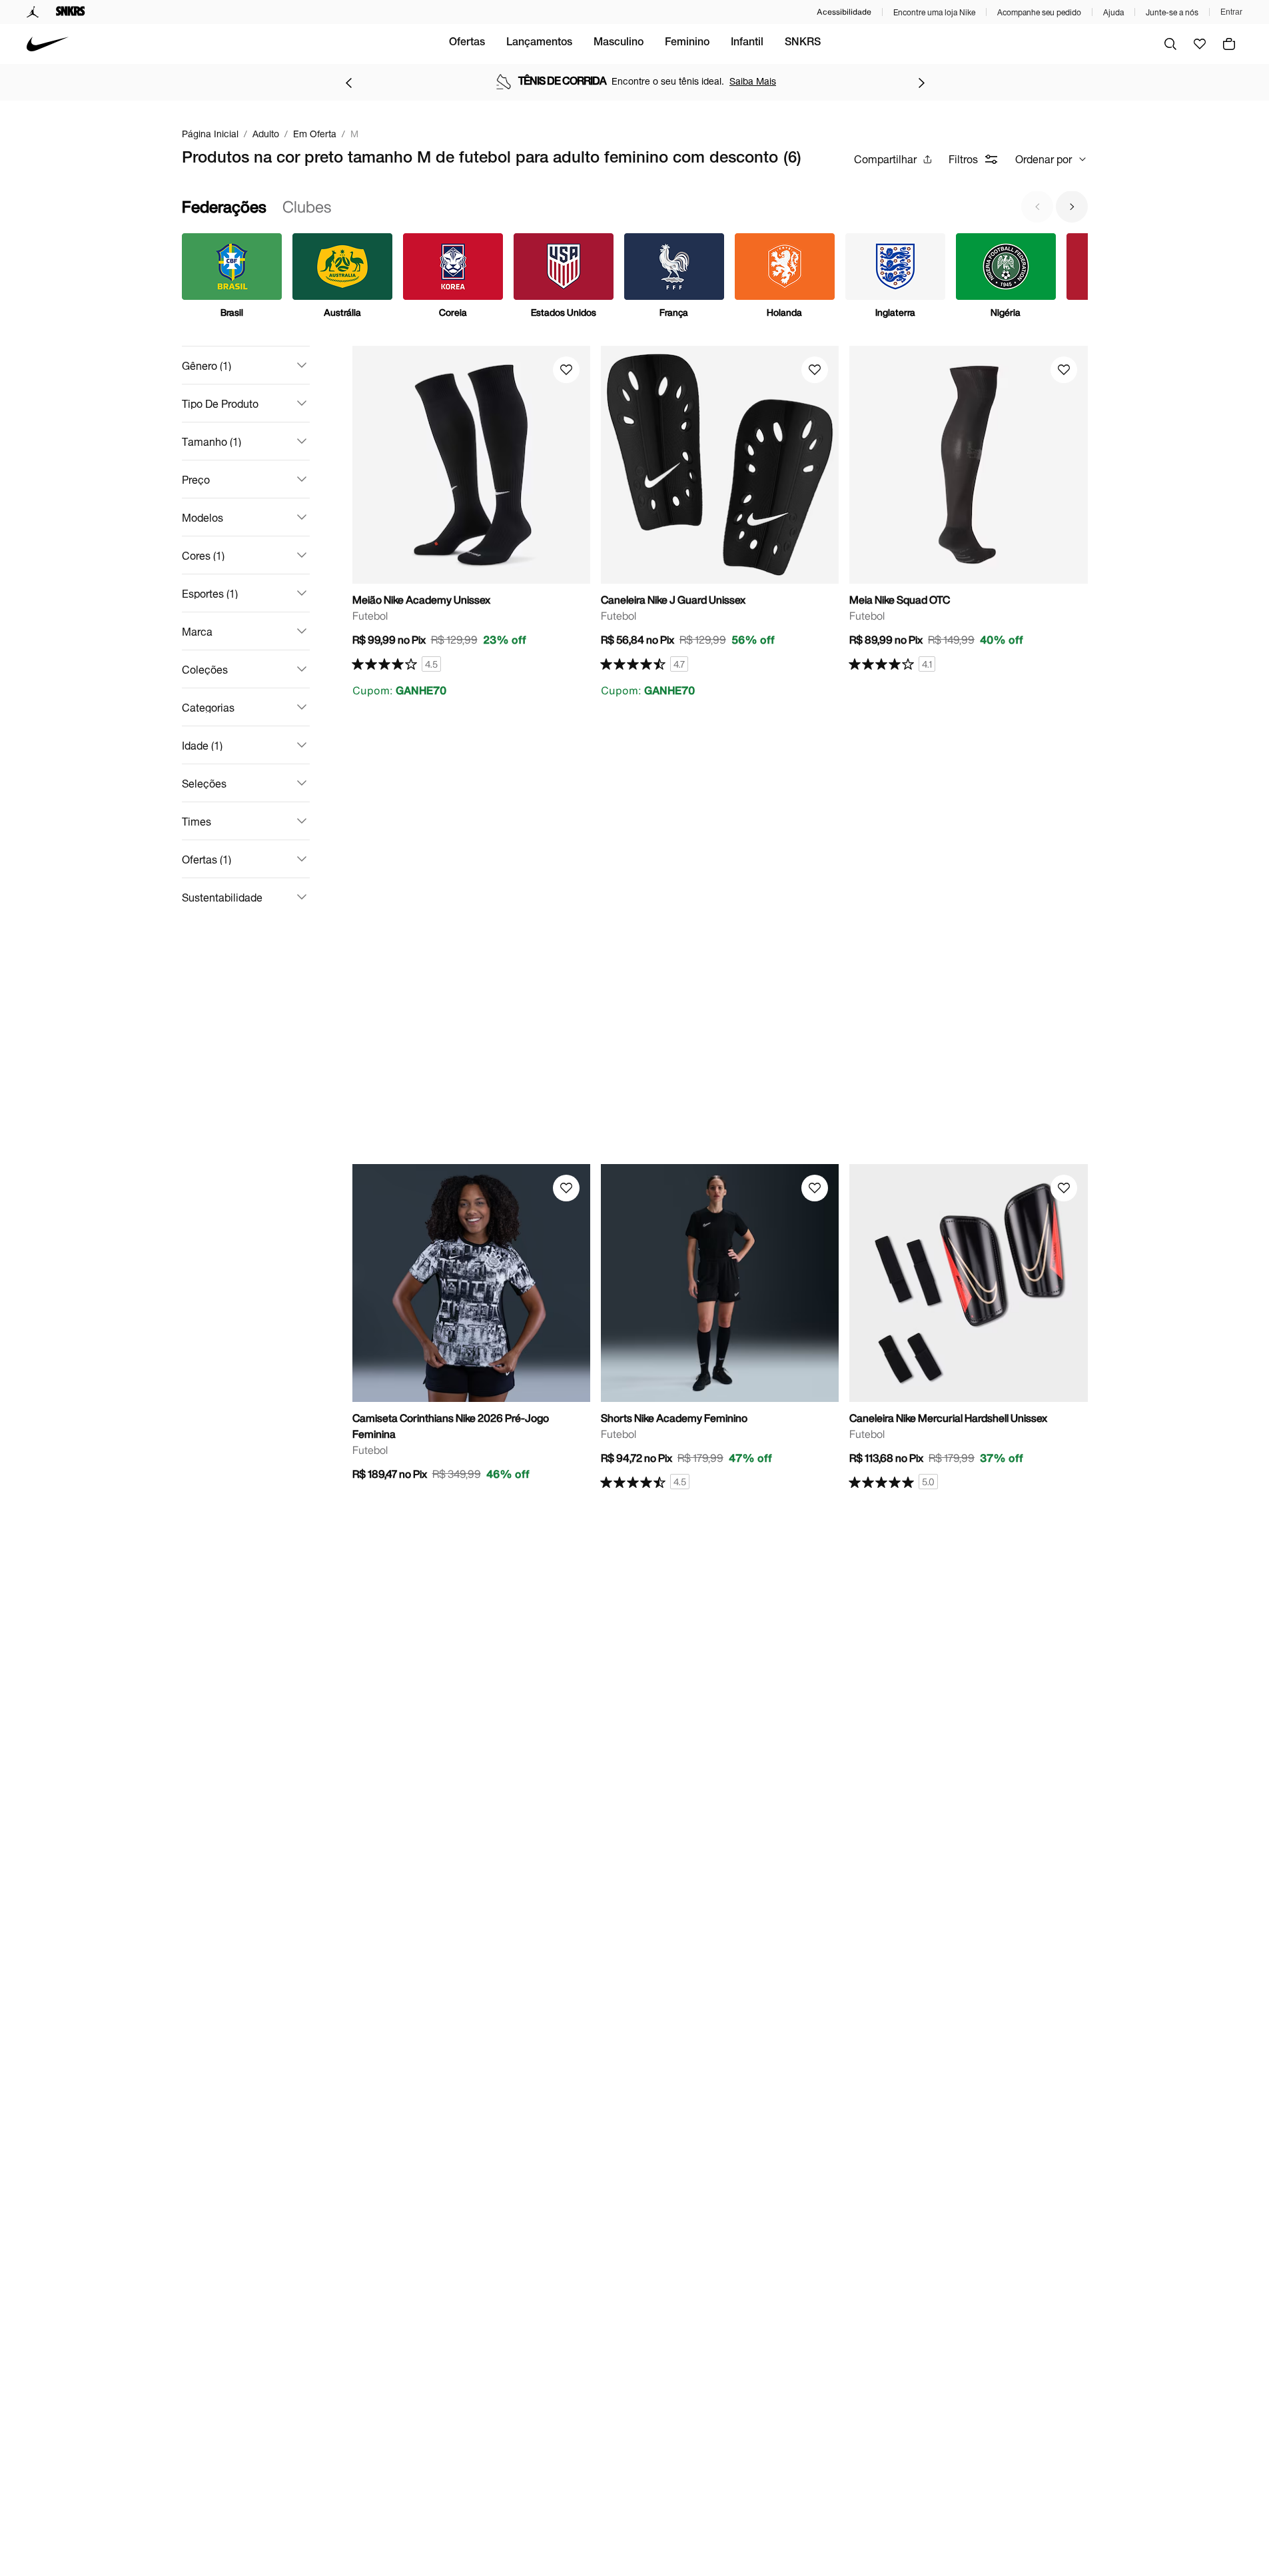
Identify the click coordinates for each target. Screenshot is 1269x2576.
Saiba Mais (753, 81)
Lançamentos (539, 43)
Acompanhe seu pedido (1039, 12)
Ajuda (1113, 12)
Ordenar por (1044, 159)
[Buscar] (1170, 44)
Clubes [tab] (307, 207)
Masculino (619, 43)
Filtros (963, 159)
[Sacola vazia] (1229, 44)
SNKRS (803, 43)
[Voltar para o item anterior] (348, 83)
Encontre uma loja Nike (934, 12)
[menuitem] (467, 44)
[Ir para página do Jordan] (33, 12)
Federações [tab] (224, 207)
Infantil (747, 43)
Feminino (687, 43)
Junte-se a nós (1172, 12)
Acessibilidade (844, 12)
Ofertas (467, 43)
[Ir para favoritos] (1200, 44)
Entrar (1231, 12)
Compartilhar (885, 159)
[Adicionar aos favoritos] (566, 370)
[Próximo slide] (1072, 207)
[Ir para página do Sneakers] (71, 12)
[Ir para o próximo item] (921, 83)
